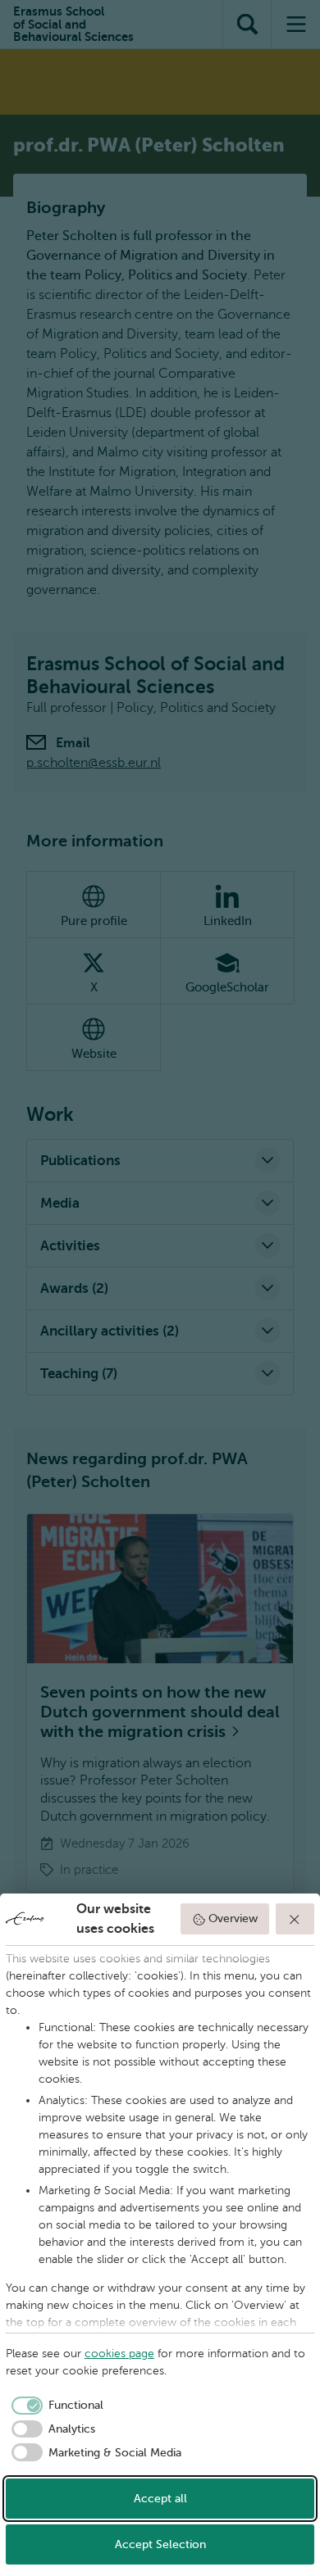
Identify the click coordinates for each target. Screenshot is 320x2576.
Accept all (160, 2499)
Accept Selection (160, 2544)
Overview (233, 1918)
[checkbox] (55, 2406)
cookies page (119, 2354)
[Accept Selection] (295, 1919)
